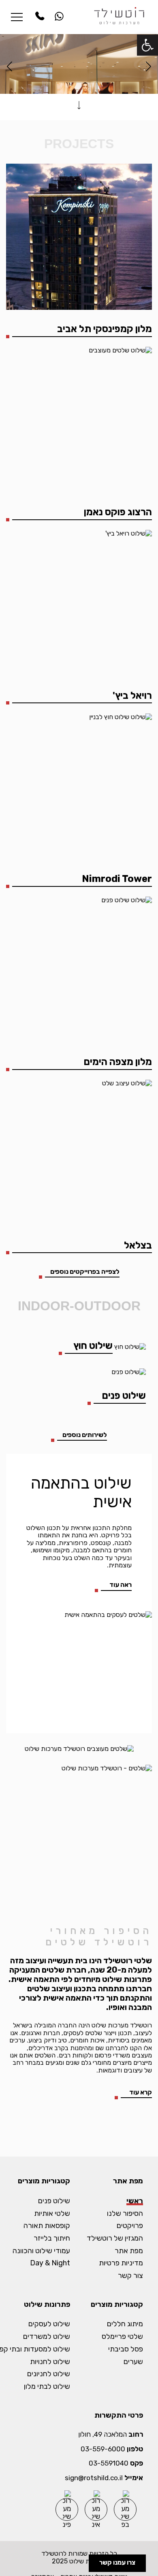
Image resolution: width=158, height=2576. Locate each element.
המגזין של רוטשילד (115, 2238)
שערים (133, 2362)
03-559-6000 (103, 2449)
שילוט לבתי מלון (47, 2387)
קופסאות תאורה (47, 2226)
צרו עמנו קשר (117, 2562)
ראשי (135, 2201)
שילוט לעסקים (49, 2324)
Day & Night (50, 2263)
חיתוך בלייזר (52, 2238)
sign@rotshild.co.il (94, 2478)
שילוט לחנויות (50, 2362)
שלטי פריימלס (122, 2337)
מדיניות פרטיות (121, 2263)
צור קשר (130, 2276)
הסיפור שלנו (125, 2214)
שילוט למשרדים (47, 2337)
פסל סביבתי (126, 2349)
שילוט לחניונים (49, 2374)
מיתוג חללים (125, 2324)
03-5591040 (109, 2463)
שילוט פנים (54, 2201)
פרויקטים (130, 2226)
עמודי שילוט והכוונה (41, 2251)
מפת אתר (129, 2251)
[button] (147, 45)
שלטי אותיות (52, 2214)
